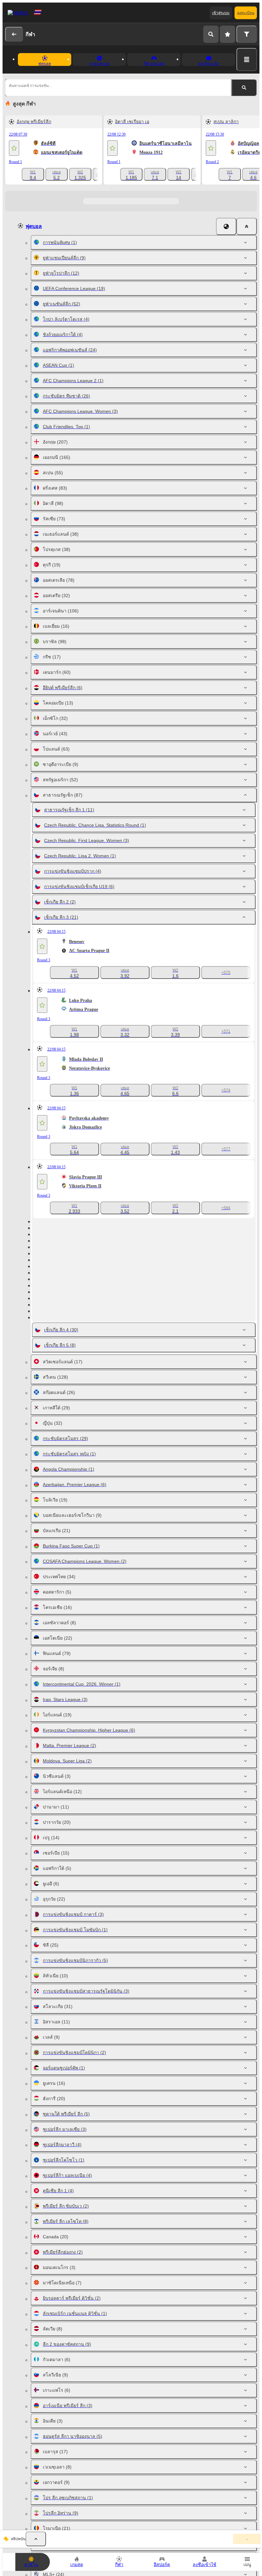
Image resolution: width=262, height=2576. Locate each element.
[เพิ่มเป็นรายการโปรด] (14, 148)
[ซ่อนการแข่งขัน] (36, 2539)
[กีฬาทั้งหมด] (247, 59)
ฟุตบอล (34, 226)
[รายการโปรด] (227, 34)
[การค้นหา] (211, 34)
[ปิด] (247, 226)
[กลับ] (14, 34)
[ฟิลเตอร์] (247, 34)
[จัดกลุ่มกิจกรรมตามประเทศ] (226, 226)
